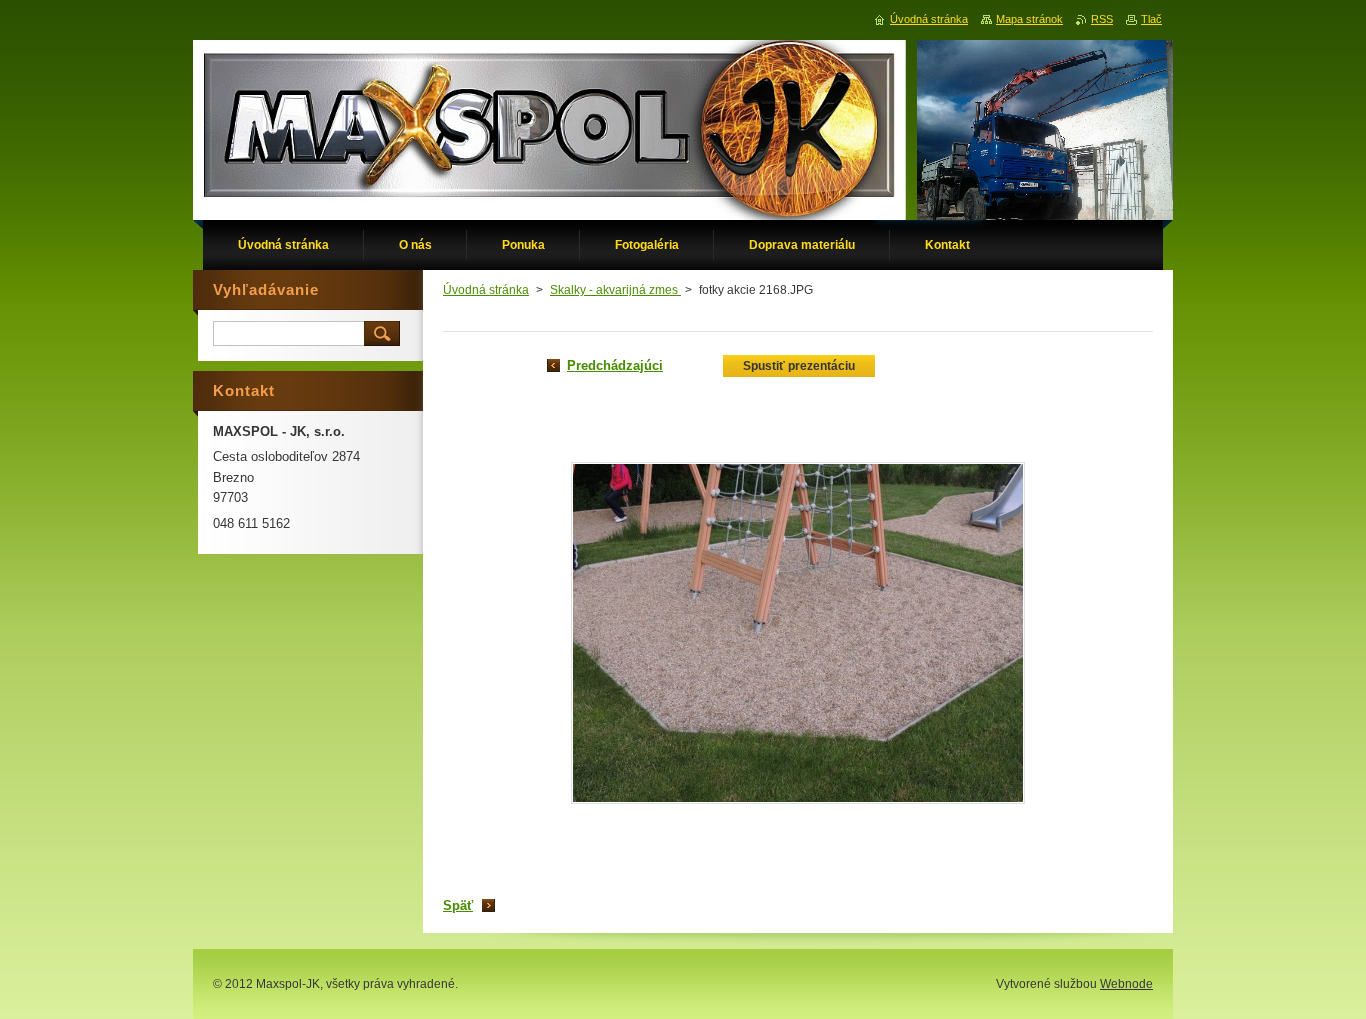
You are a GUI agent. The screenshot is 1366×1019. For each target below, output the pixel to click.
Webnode (1126, 984)
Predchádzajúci (615, 365)
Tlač (1151, 19)
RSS (1102, 19)
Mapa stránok (1029, 19)
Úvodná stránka (486, 290)
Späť (458, 905)
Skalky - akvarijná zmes (615, 290)
